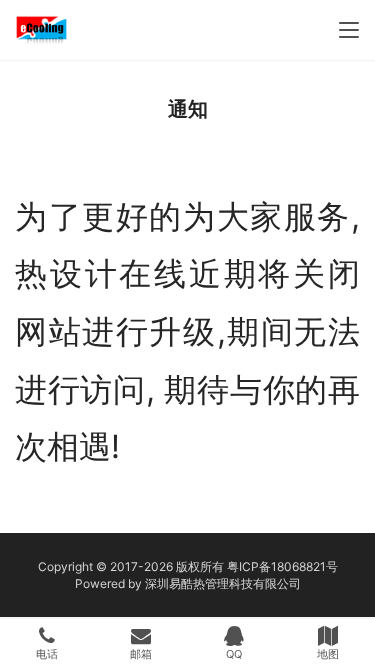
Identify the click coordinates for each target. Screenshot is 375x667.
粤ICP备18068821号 (282, 566)
